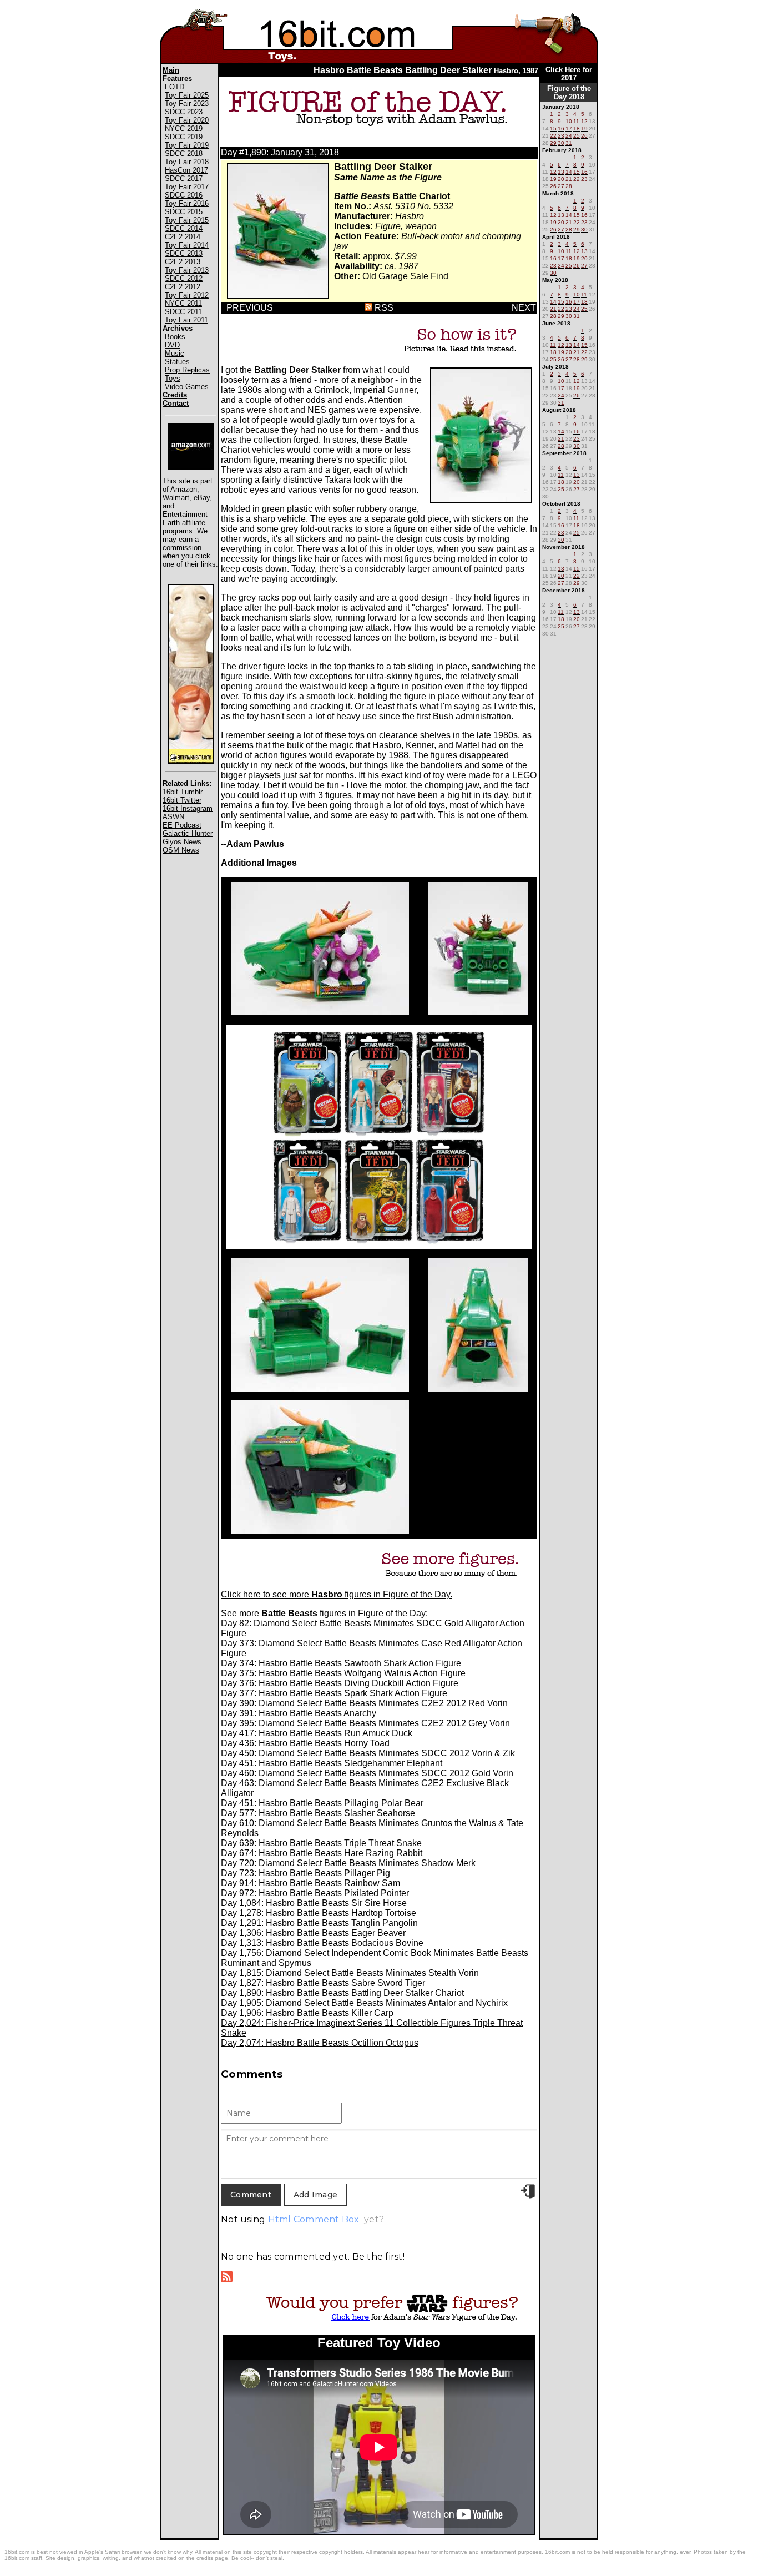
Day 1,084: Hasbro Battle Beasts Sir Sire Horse (314, 1903)
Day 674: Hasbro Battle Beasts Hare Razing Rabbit (322, 1853)
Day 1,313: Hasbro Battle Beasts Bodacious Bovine (322, 1943)
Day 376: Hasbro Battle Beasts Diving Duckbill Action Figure (340, 1683)
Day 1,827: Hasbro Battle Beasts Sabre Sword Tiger (323, 1983)
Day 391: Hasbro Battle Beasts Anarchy (299, 1713)
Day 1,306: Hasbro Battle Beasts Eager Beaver (313, 1933)
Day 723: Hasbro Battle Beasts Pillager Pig (305, 1873)
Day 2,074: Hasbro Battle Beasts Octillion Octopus (320, 2043)
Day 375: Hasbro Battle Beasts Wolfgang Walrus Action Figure (343, 1673)
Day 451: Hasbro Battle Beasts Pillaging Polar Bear (322, 1803)
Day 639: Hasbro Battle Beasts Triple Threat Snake (321, 1843)
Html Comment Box (314, 2219)
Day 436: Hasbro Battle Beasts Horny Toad (305, 1743)
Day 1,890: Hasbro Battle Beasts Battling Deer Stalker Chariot (342, 1993)
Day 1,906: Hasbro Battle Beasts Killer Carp (307, 2013)
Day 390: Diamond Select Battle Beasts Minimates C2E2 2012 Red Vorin (364, 1703)
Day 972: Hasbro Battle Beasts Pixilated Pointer (315, 1893)
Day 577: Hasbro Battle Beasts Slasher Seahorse (318, 1813)
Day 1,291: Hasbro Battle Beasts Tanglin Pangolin (319, 1923)
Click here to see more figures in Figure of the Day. (337, 1594)
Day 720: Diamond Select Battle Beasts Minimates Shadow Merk (348, 1863)
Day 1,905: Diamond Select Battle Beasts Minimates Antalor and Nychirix (364, 2003)
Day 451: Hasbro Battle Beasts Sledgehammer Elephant (332, 1763)
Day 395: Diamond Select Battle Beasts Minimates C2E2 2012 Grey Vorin (365, 1723)
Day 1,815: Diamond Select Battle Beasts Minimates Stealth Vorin (350, 1973)
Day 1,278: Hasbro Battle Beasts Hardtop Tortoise (319, 1913)
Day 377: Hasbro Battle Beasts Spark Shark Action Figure (334, 1693)
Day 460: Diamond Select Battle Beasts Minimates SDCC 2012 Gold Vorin (367, 1773)
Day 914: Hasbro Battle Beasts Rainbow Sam (310, 1883)
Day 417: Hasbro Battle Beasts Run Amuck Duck (317, 1733)
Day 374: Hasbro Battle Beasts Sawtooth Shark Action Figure (341, 1663)
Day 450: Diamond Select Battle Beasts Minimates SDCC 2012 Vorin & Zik (368, 1753)
